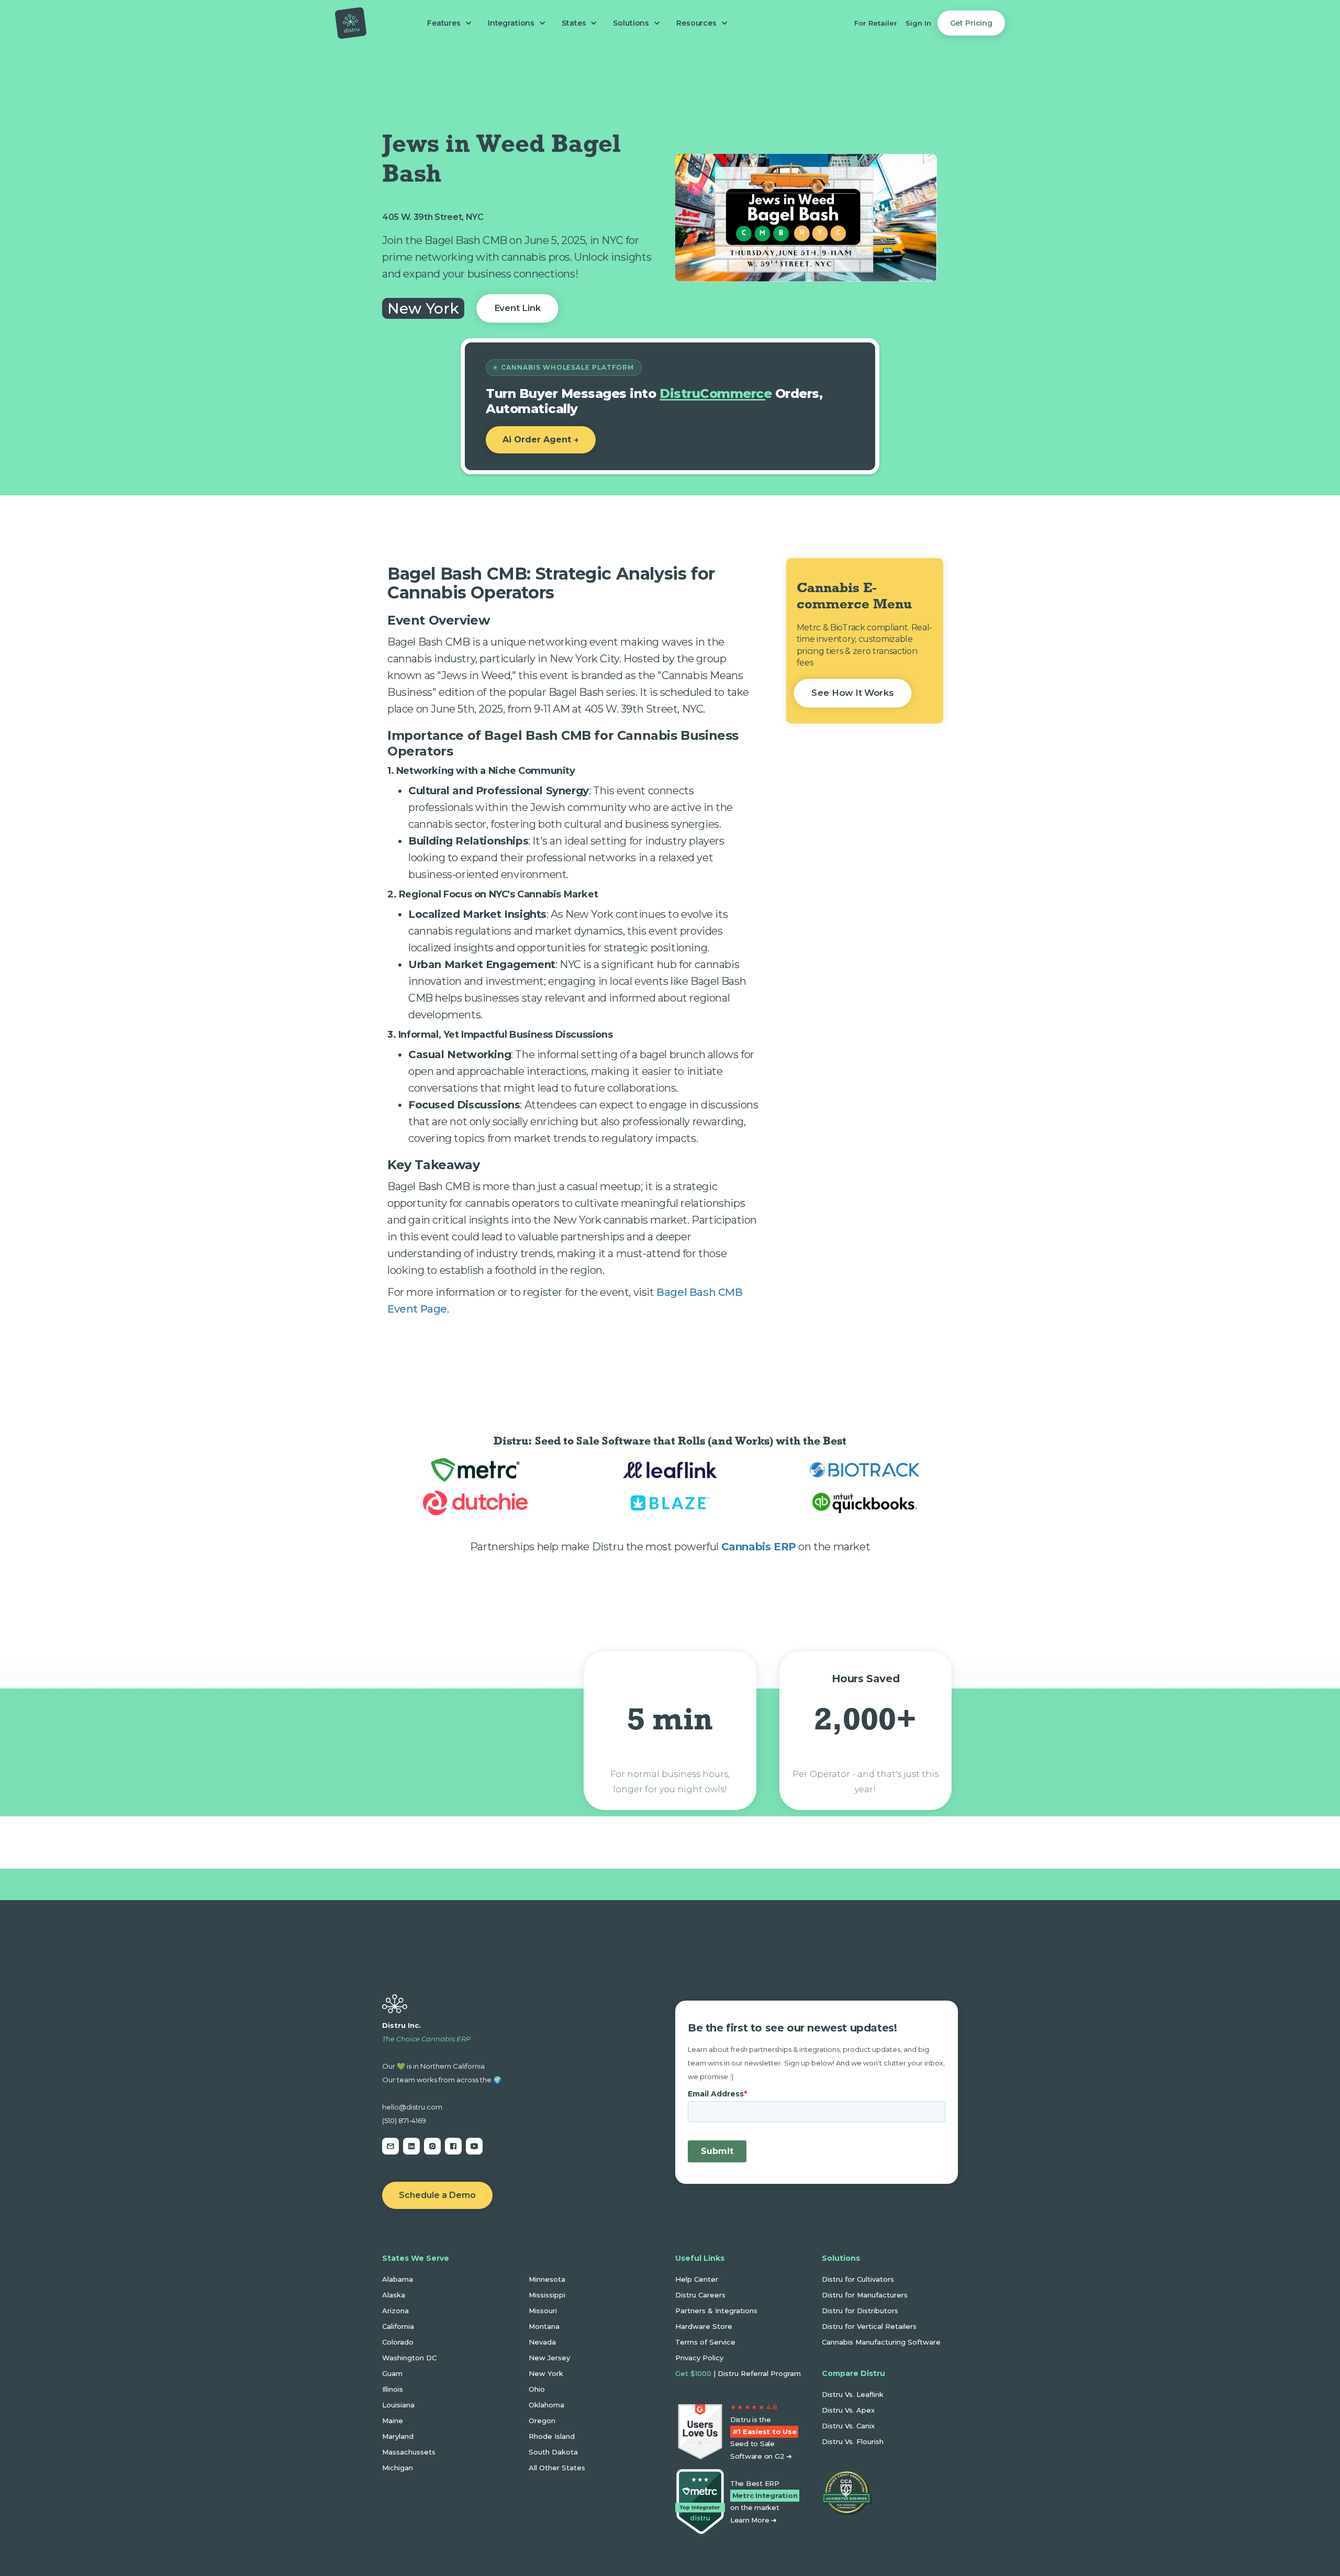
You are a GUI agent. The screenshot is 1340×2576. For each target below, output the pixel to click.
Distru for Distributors (860, 2311)
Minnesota (547, 2279)
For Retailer (876, 23)
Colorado (398, 2342)
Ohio (537, 2389)
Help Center (697, 2279)
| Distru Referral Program (738, 2373)
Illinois (393, 2389)
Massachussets (409, 2452)
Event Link (517, 308)
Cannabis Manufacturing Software (881, 2342)
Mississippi (547, 2295)
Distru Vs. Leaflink (853, 2394)
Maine (393, 2420)
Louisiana (398, 2405)
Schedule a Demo (437, 2195)
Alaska (394, 2295)
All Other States (557, 2468)
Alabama (398, 2279)
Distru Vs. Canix (848, 2426)
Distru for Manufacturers (865, 2295)
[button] (447, 23)
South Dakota (553, 2452)
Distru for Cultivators (858, 2279)
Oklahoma (546, 2405)
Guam (392, 2373)
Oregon (542, 2420)
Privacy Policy (699, 2358)
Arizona (395, 2311)
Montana (544, 2326)
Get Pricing (971, 23)
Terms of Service (705, 2342)
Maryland (398, 2436)
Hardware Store (704, 2326)
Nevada (542, 2342)
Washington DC (409, 2358)
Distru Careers (700, 2295)
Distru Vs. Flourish (853, 2441)
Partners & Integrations (716, 2311)
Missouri (543, 2311)
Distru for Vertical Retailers (869, 2326)
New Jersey (549, 2358)
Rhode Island (552, 2436)
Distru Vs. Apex (848, 2410)
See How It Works (853, 693)
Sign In (918, 23)
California (398, 2326)
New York (546, 2373)
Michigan (398, 2468)
